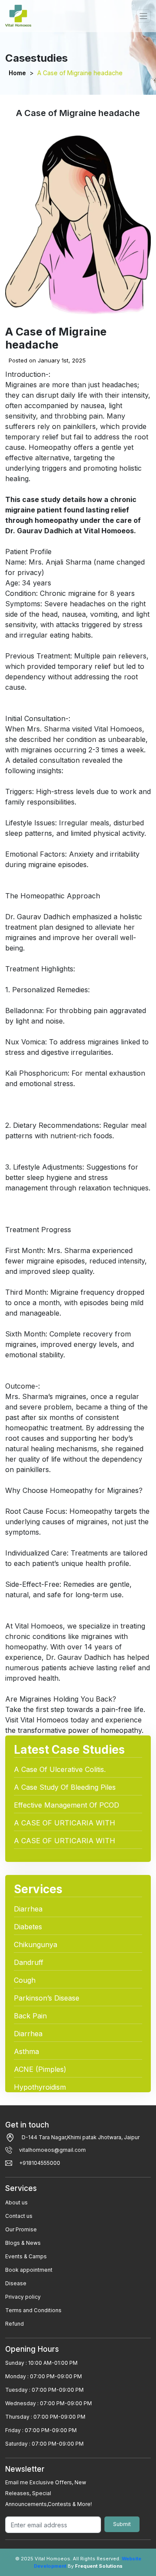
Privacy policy (23, 2297)
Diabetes (28, 1927)
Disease (16, 2283)
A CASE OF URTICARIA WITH (65, 1823)
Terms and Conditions (33, 2310)
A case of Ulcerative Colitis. (60, 1769)
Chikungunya (36, 1944)
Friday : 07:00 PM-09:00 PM (41, 2430)
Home (17, 73)
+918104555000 (40, 2163)
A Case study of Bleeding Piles (65, 1787)
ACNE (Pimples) (40, 2069)
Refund (15, 2324)
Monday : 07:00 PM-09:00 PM (44, 2376)
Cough (25, 1980)
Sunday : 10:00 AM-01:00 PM (41, 2363)
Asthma (26, 2051)
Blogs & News (23, 2243)
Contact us (19, 2216)
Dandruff (29, 1962)
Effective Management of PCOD (67, 1805)
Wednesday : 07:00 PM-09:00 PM (49, 2403)
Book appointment (29, 2270)
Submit (122, 2524)
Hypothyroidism (40, 2087)
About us (16, 2202)
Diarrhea (28, 1909)
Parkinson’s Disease (47, 1998)
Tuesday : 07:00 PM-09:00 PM (44, 2390)
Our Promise (21, 2229)
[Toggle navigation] (143, 16)
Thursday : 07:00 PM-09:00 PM (45, 2417)
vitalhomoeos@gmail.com (52, 2150)
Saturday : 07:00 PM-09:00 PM (44, 2444)
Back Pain (30, 2016)
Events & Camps (26, 2256)
